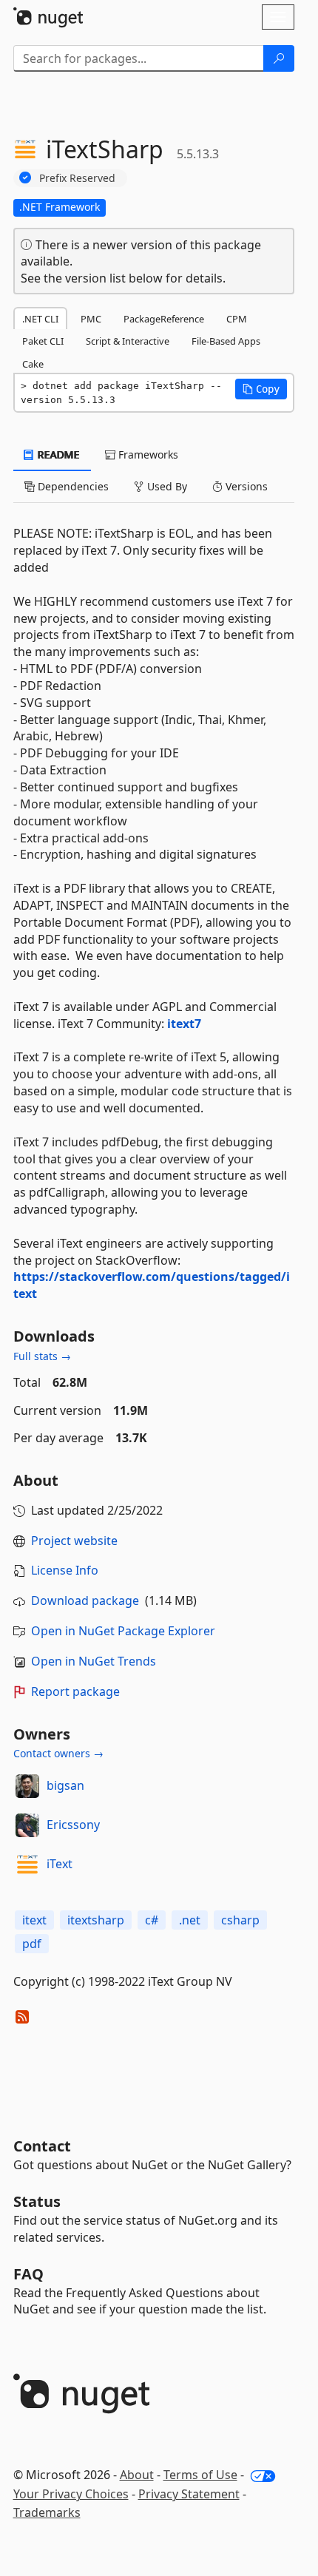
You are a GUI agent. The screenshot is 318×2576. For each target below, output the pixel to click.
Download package (85, 1600)
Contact (42, 2146)
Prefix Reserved (77, 178)
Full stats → (42, 1356)
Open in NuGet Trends (94, 1661)
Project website (74, 1541)
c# (152, 1920)
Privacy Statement (189, 2494)
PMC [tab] (91, 319)
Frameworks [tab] (147, 454)
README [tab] (57, 454)
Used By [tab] (166, 486)
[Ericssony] (27, 1825)
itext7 (184, 1024)
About (137, 2475)
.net (190, 1920)
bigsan (65, 1785)
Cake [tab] (33, 364)
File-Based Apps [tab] (226, 341)
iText (60, 1864)
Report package (75, 1691)
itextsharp (96, 1920)
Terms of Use (200, 2475)
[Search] (279, 58)
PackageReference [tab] (164, 319)
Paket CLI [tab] (43, 341)
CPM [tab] (237, 319)
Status (37, 2201)
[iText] (27, 1865)
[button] (261, 389)
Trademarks (47, 2512)
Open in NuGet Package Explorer (123, 1631)
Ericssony (73, 1825)
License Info (65, 1570)
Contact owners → (58, 1753)
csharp (240, 1920)
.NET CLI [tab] (40, 319)
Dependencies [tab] (72, 486)
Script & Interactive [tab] (128, 341)
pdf (32, 1944)
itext (34, 1920)
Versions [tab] (245, 486)
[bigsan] (27, 1786)
